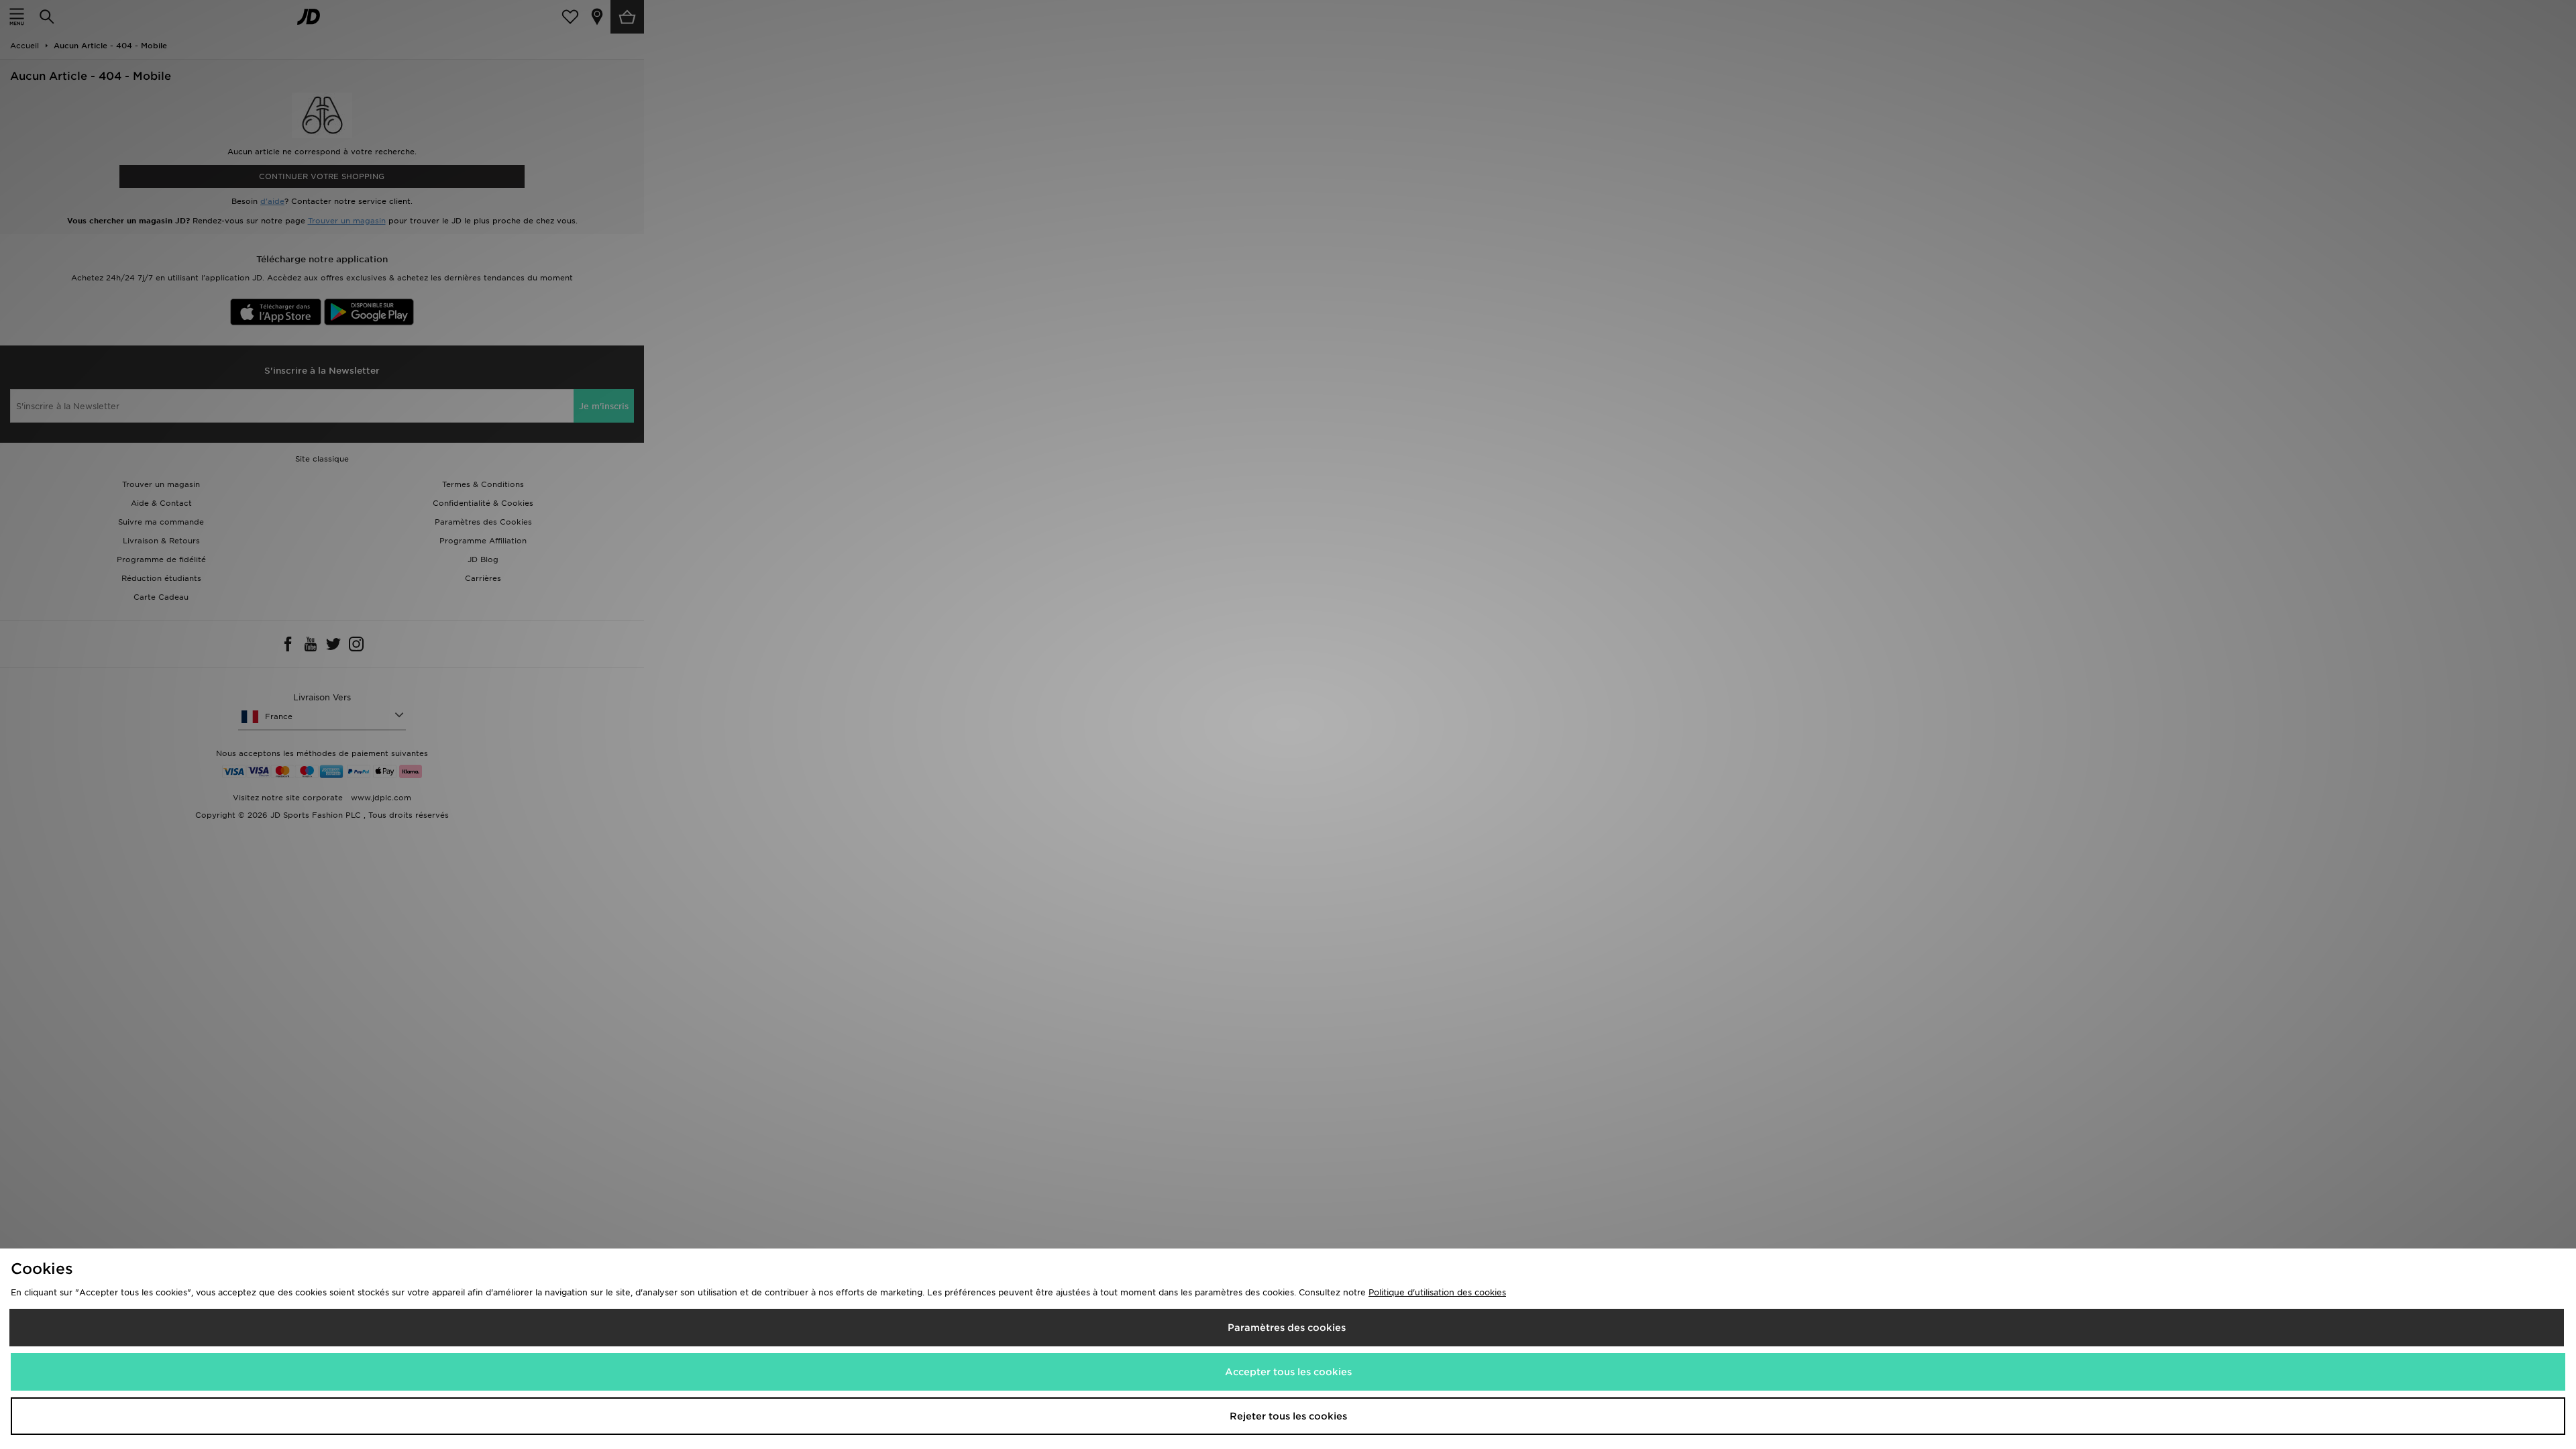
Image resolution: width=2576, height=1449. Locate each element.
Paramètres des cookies (1287, 1328)
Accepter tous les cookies (1288, 1372)
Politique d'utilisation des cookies (1437, 1292)
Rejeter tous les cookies (1288, 1416)
